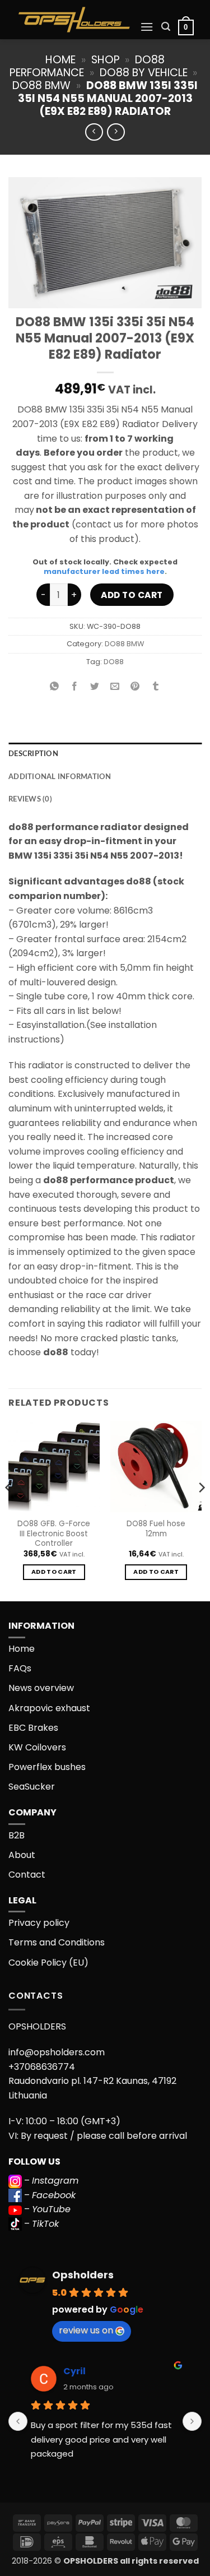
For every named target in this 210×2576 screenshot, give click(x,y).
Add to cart (132, 595)
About (22, 1855)
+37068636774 (42, 2067)
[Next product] (94, 132)
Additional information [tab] (60, 777)
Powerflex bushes (47, 1767)
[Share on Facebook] (75, 687)
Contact (27, 1875)
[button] (147, 27)
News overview (41, 1688)
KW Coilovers (37, 1747)
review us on (86, 2330)
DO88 (114, 662)
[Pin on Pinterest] (135, 687)
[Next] (201, 1510)
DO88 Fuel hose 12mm (156, 1529)
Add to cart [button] (54, 1572)
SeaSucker (32, 1787)
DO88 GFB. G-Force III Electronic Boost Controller (54, 1534)
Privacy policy (39, 1923)
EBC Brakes (33, 1728)
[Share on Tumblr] (155, 687)
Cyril (74, 2371)
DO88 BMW (41, 85)
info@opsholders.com (57, 2052)
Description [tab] (33, 754)
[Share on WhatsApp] (55, 687)
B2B (17, 1835)
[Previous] (9, 1510)
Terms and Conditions (57, 1942)
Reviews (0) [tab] (30, 799)
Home (60, 60)
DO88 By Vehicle (144, 73)
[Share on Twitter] (95, 687)
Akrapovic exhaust (49, 1708)
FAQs (20, 1668)
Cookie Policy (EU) (48, 1963)
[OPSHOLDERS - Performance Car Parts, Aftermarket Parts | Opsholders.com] (74, 20)
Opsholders (83, 2275)
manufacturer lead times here (104, 571)
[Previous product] (116, 132)
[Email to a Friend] (115, 687)
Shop (106, 60)
